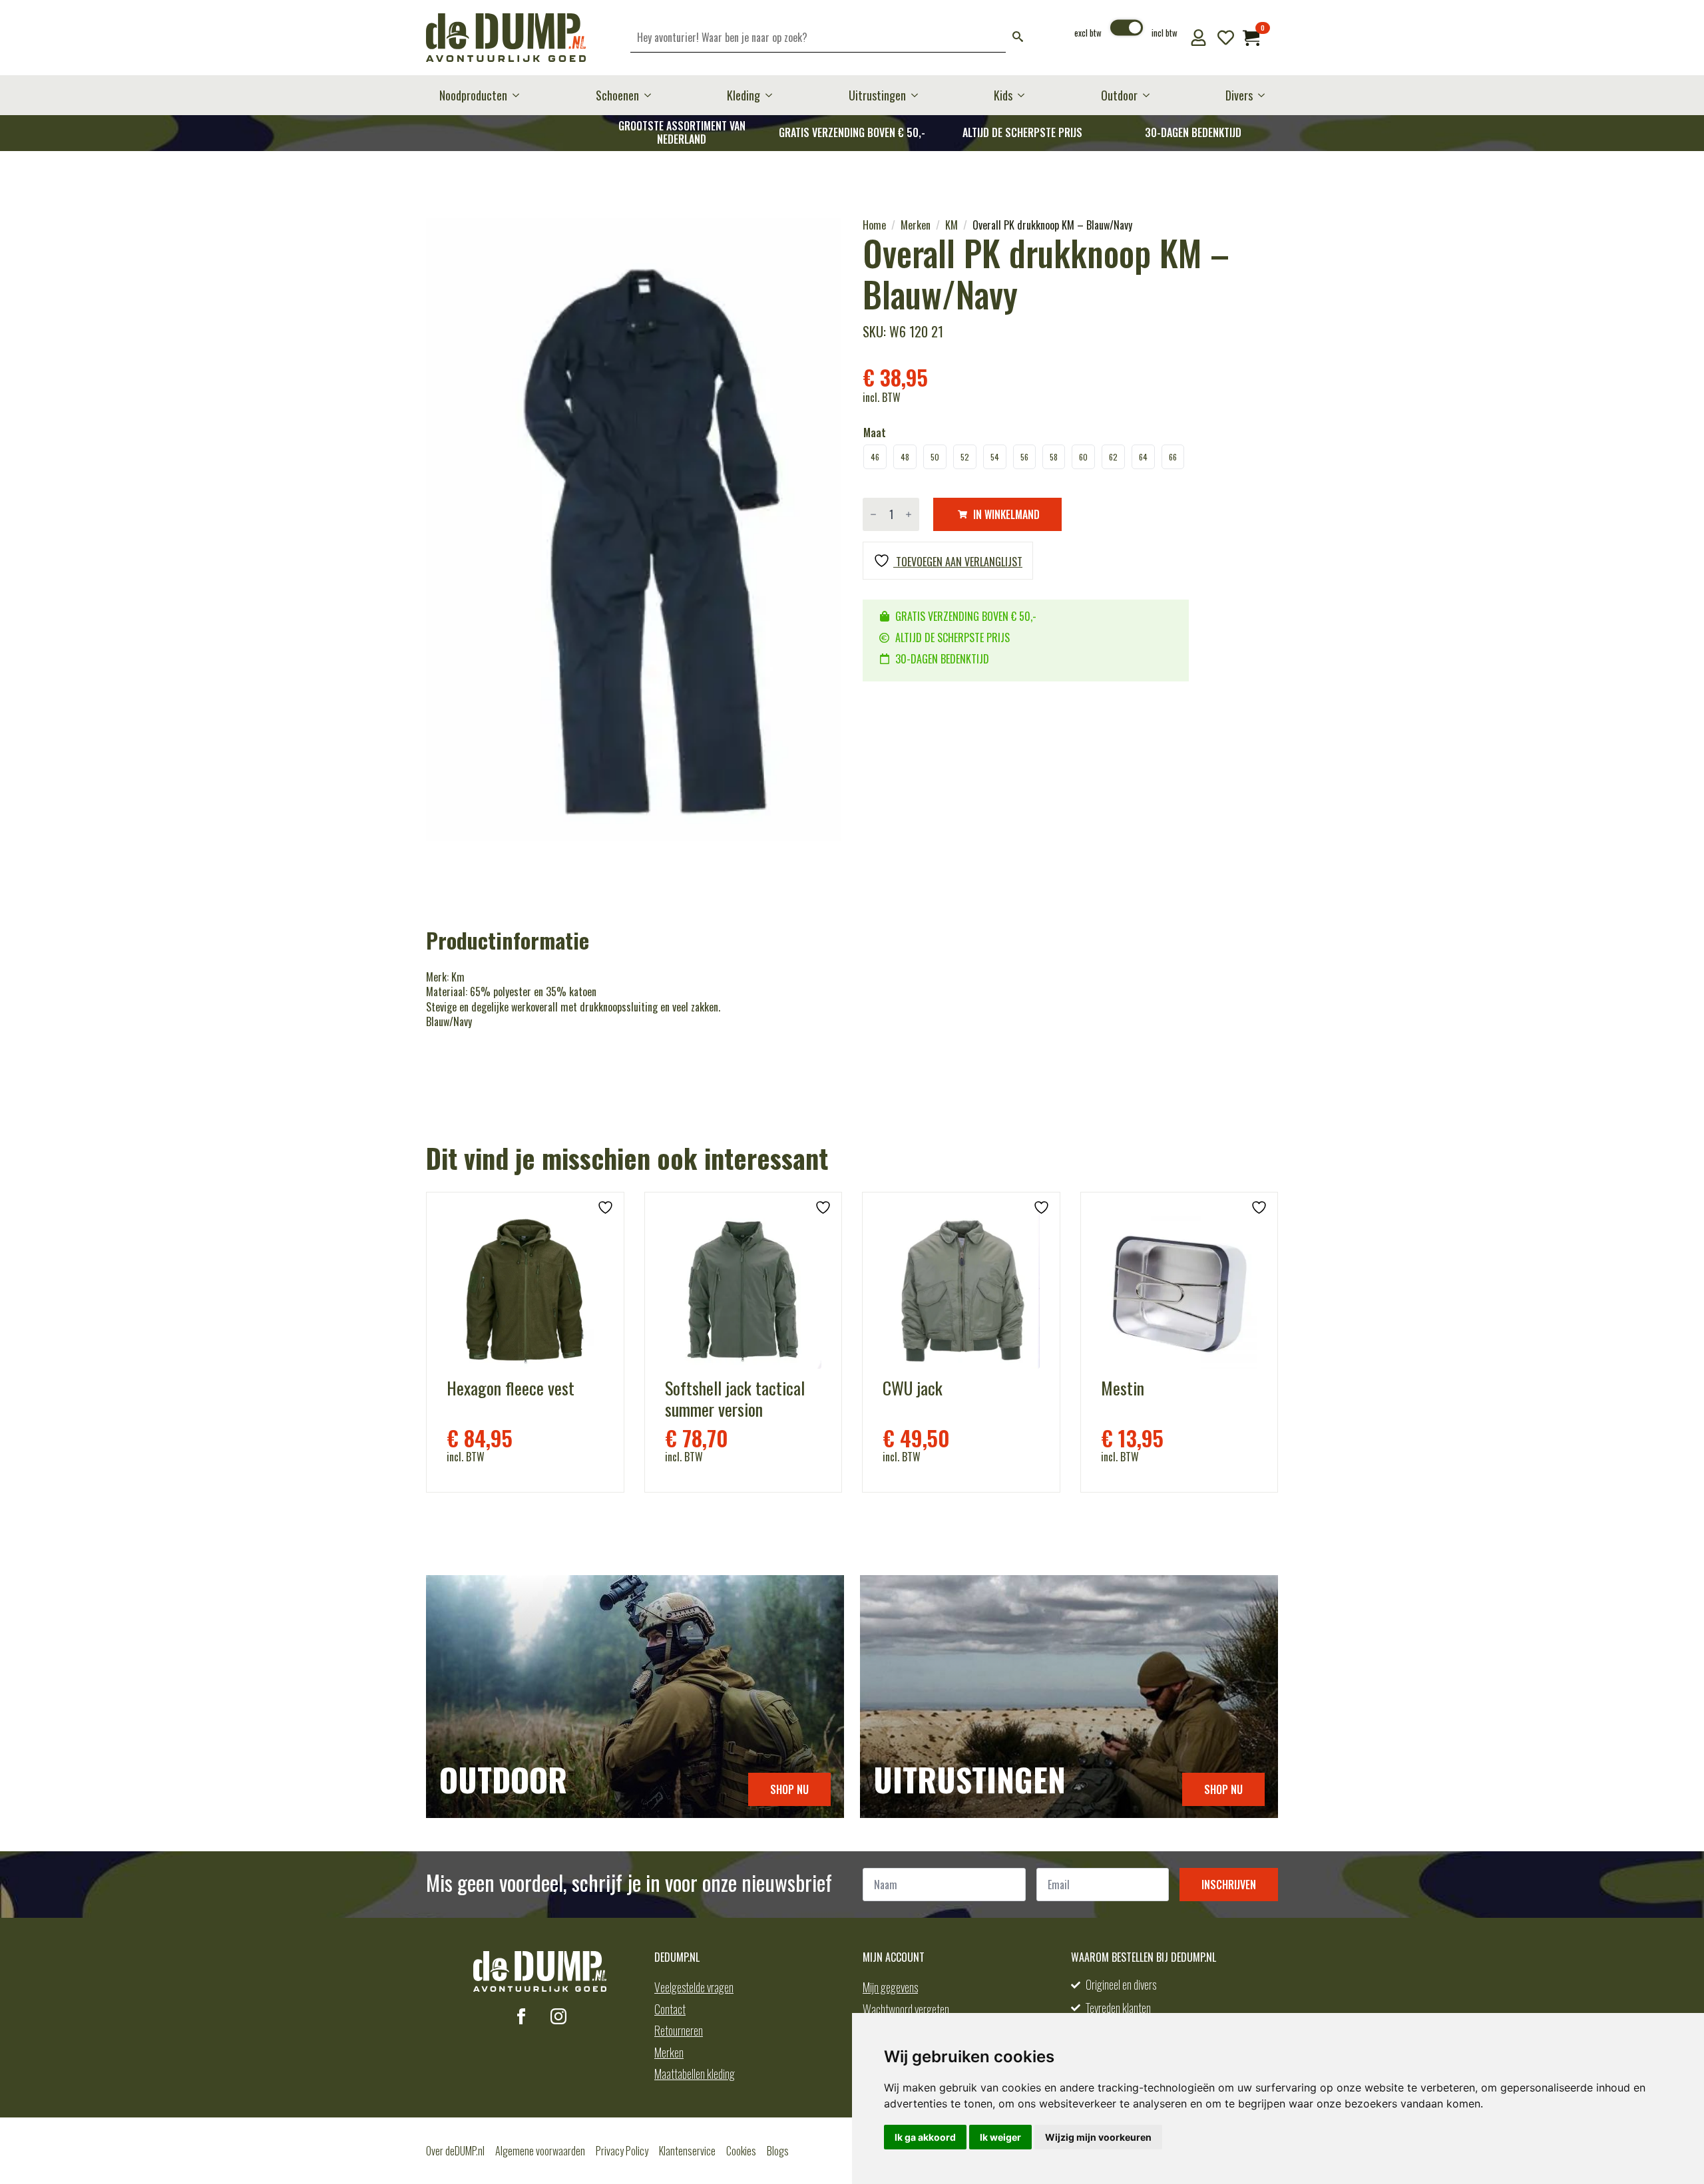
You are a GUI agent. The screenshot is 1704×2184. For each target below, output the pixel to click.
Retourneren (679, 2030)
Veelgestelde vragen (694, 1987)
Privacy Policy (622, 2151)
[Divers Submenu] (1265, 95)
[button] (1018, 38)
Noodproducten (473, 95)
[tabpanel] (634, 529)
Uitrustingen (877, 95)
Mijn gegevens (890, 1987)
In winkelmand (1006, 514)
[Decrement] (873, 514)
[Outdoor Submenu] (1150, 95)
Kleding (744, 95)
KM (952, 225)
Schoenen (617, 95)
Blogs (778, 2151)
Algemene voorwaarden (540, 2151)
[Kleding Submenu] (773, 95)
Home (874, 225)
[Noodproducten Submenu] (520, 95)
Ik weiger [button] (1000, 2137)
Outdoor (1119, 95)
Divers (1239, 95)
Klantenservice (687, 2151)
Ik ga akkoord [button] (925, 2137)
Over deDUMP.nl (455, 2151)
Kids (1003, 95)
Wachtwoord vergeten (906, 2009)
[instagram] (558, 2016)
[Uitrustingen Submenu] (919, 95)
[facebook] (521, 2016)
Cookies (741, 2151)
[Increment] (909, 514)
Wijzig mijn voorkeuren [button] (1098, 2137)
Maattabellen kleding (695, 2074)
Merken (916, 225)
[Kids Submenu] (1025, 95)
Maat (875, 433)
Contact (670, 2009)
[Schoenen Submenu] (652, 95)
